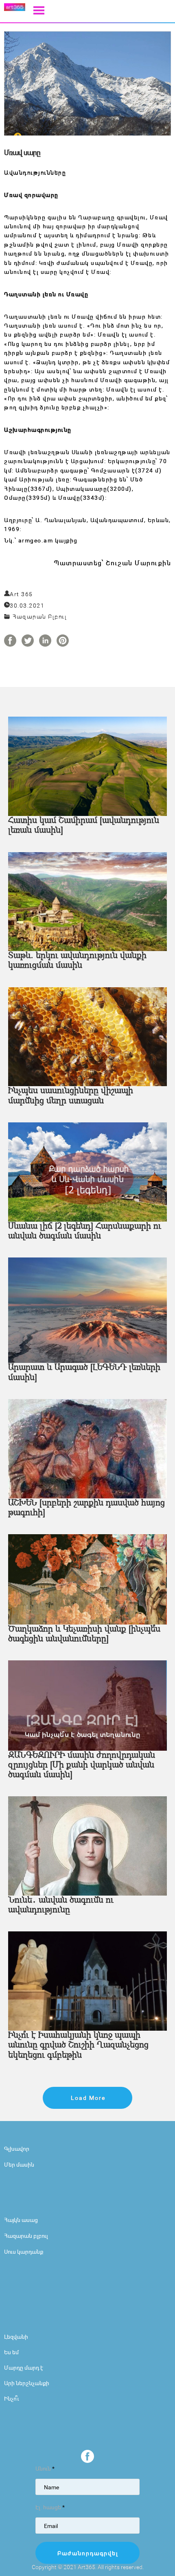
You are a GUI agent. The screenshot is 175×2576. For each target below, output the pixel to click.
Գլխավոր (17, 2148)
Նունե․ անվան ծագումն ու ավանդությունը (61, 1905)
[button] (39, 10)
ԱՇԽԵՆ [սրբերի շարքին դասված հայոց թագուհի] (86, 1508)
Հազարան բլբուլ (26, 2236)
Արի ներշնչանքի (27, 2383)
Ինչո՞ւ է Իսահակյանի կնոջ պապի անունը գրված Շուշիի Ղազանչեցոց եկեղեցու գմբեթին (78, 2045)
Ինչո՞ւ (12, 2398)
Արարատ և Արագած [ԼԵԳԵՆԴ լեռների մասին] (84, 1373)
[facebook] (87, 2456)
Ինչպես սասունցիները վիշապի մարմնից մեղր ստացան (71, 1096)
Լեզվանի (16, 2337)
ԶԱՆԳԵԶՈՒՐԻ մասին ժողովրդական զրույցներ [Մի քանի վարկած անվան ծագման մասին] (82, 1765)
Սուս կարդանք (24, 2251)
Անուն (45, 2468)
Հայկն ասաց (21, 2220)
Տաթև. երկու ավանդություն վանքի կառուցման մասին (77, 961)
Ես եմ (11, 2352)
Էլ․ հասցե (50, 2507)
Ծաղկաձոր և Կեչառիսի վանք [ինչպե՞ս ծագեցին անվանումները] (84, 1634)
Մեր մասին (19, 2164)
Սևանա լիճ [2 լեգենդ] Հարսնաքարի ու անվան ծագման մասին (85, 1231)
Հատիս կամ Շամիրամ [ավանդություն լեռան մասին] (84, 826)
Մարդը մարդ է (24, 2367)
